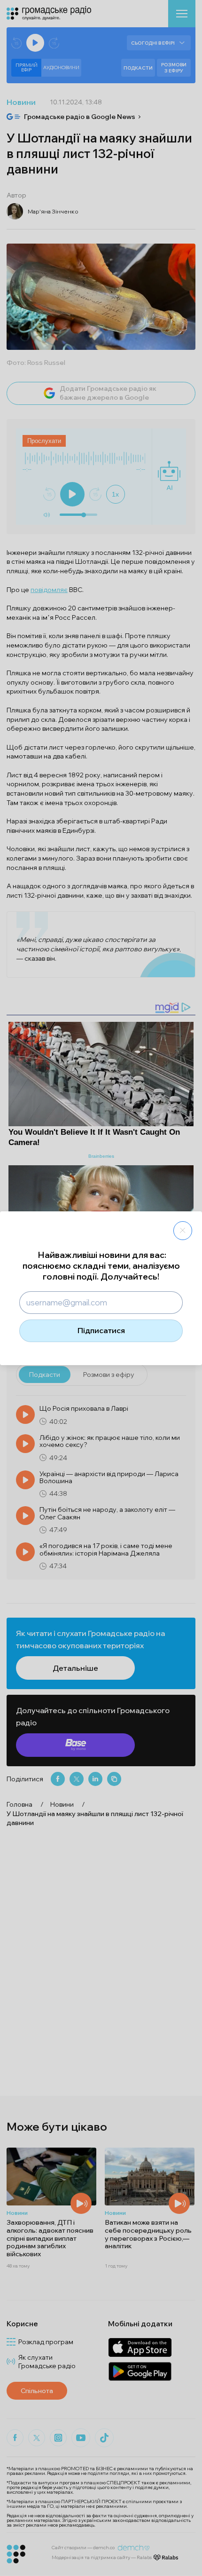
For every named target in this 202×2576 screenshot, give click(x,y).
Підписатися (101, 1330)
